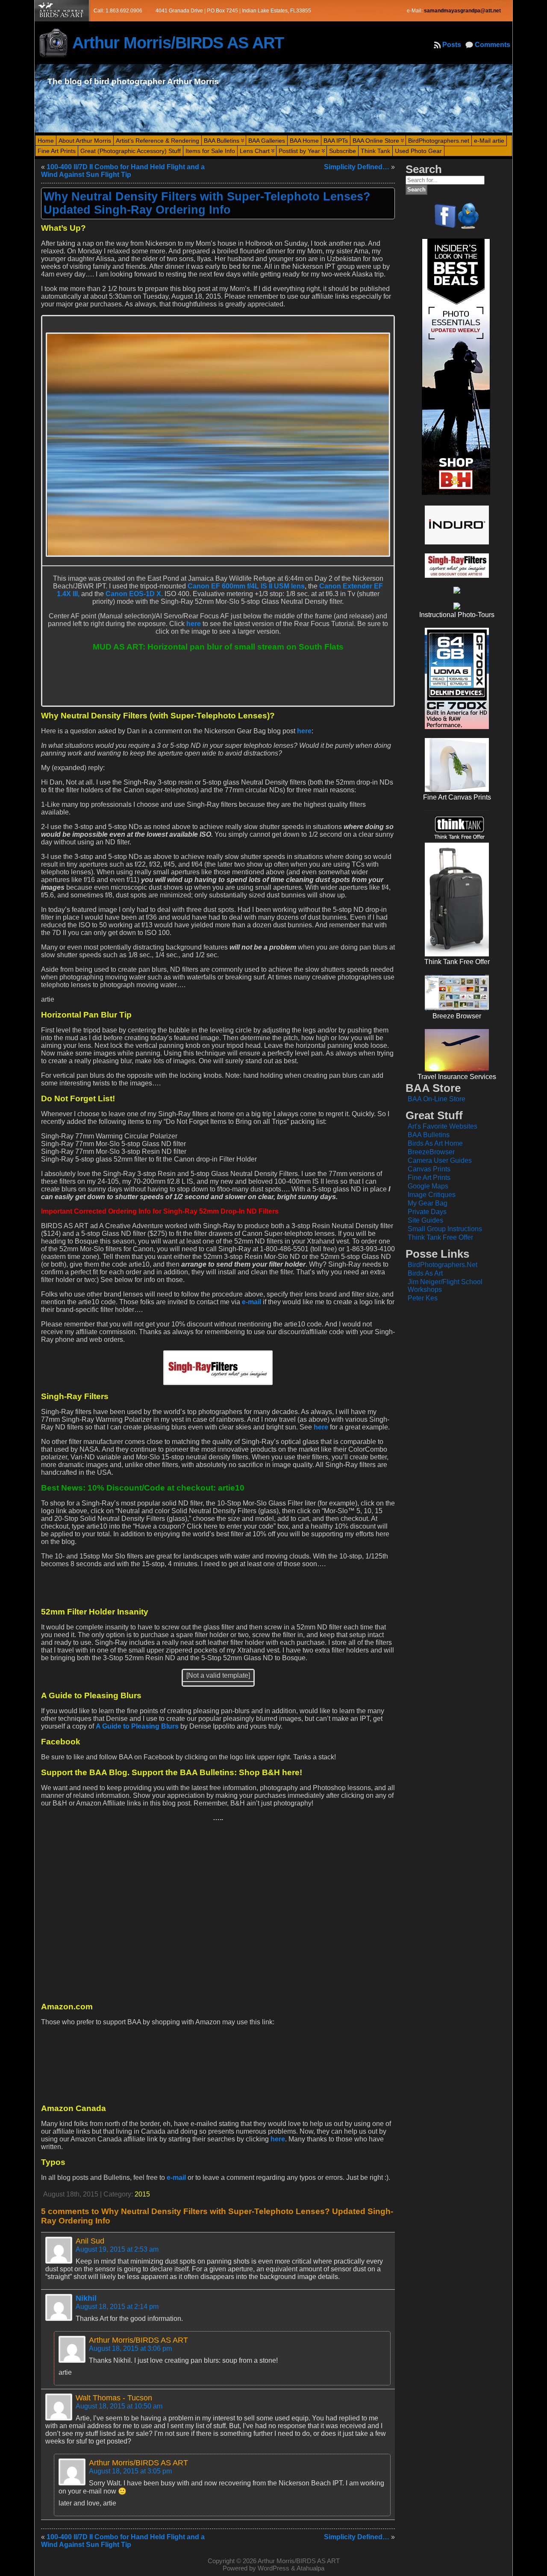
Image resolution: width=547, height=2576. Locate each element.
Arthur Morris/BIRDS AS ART (178, 43)
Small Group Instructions (445, 1229)
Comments (493, 45)
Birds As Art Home (435, 1143)
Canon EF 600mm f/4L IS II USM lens (246, 586)
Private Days (427, 1212)
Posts (452, 45)
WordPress (273, 2568)
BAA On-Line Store (437, 1099)
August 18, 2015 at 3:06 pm (130, 2348)
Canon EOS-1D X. (134, 594)
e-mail (251, 1302)
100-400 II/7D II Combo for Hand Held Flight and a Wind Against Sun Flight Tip (123, 171)
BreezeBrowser (431, 1152)
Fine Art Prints (429, 1178)
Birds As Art (425, 1273)
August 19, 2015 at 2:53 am (117, 2249)
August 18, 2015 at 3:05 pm (130, 2471)
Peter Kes (423, 1298)
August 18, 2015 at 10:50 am (119, 2406)
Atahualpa (310, 2568)
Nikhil (86, 2298)
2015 (142, 2194)
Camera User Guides (440, 1160)
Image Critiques (432, 1195)
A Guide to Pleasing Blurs (137, 1726)
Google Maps (428, 1186)
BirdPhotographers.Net (443, 1265)
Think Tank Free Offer (440, 1237)
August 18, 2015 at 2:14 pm (117, 2307)
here (194, 624)
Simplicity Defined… (357, 167)
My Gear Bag (428, 1203)
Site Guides (425, 1220)
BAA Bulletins (429, 1135)
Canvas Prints (429, 1169)
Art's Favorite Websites (443, 1126)
